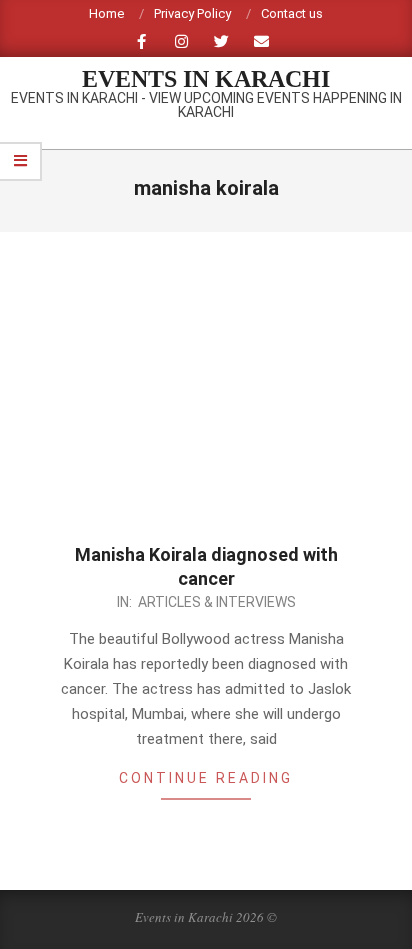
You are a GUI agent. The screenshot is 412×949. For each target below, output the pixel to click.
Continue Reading (206, 778)
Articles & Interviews (217, 602)
